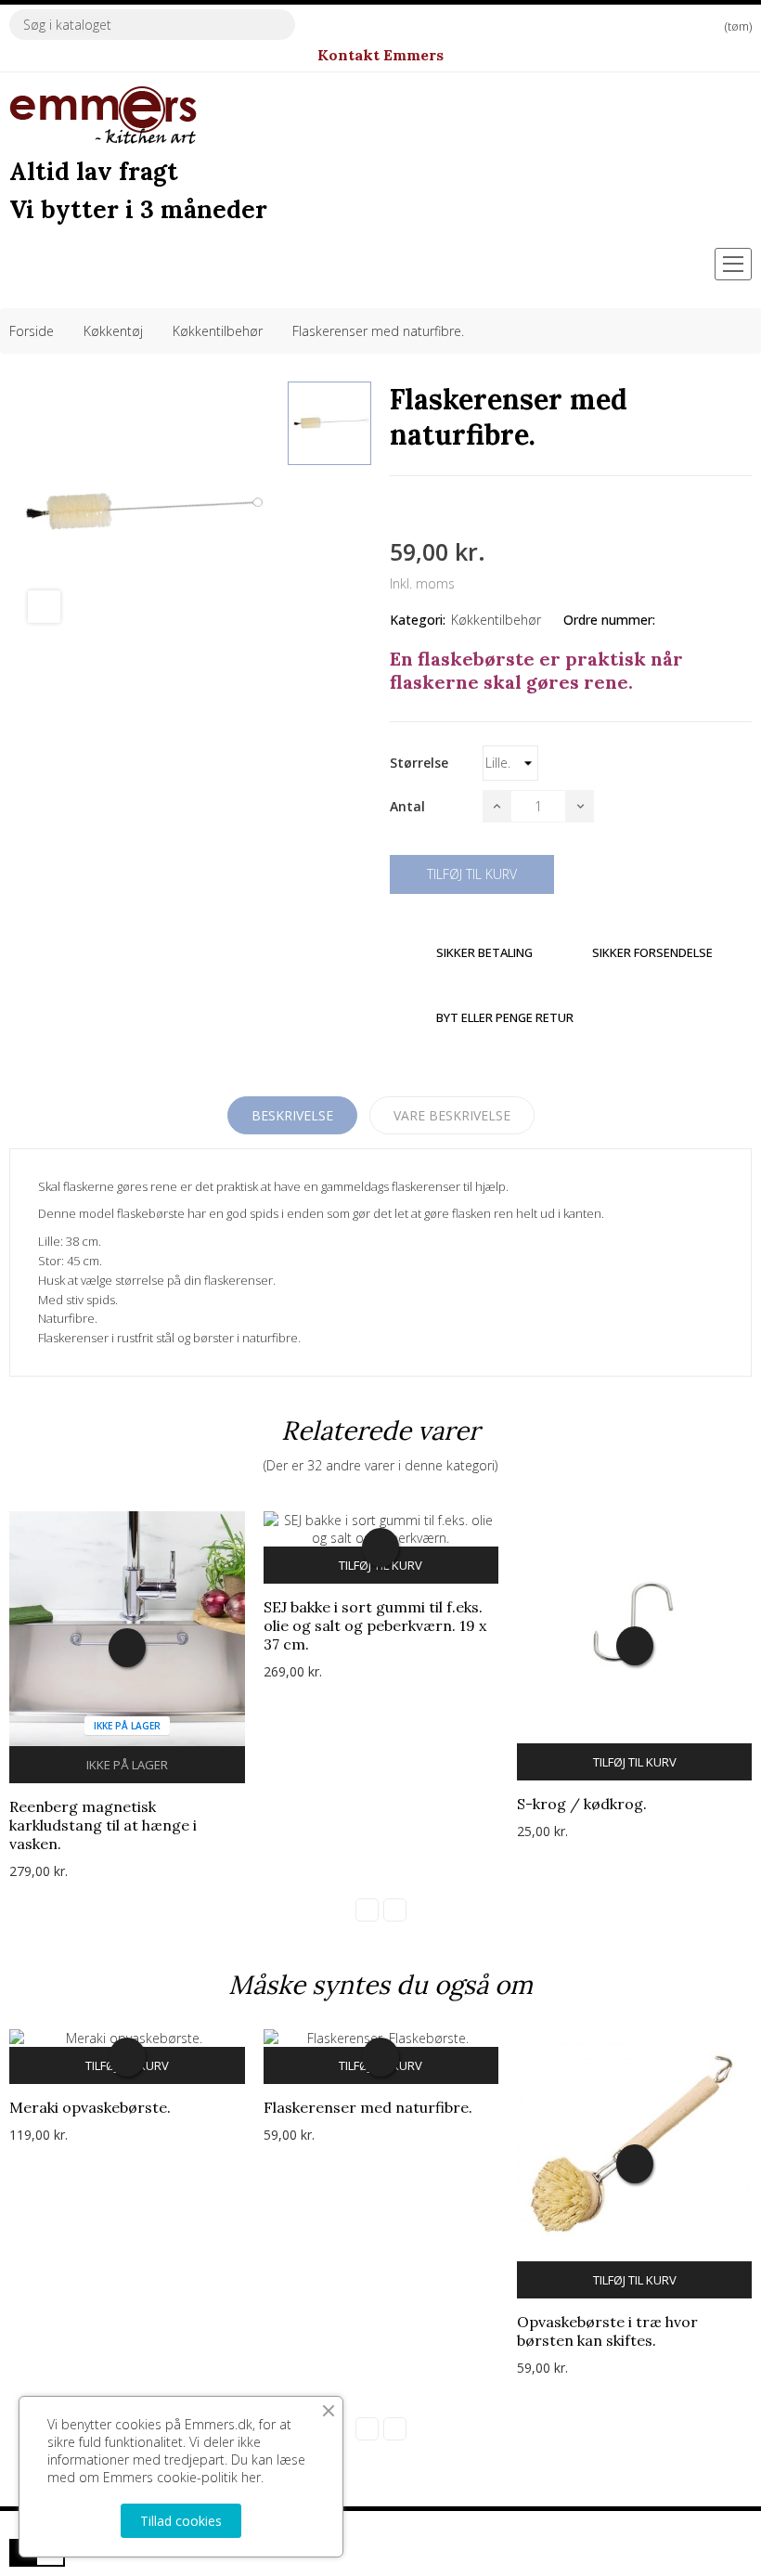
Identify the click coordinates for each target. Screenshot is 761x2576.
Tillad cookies (181, 2521)
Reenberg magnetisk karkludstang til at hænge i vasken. (103, 1825)
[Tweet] (429, 508)
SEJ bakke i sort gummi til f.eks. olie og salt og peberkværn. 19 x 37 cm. (375, 1625)
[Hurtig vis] (127, 1648)
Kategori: (418, 620)
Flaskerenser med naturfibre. (368, 2107)
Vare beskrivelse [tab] (452, 1115)
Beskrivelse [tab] (292, 1115)
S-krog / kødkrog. (582, 1804)
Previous (367, 1910)
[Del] (395, 508)
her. (252, 2477)
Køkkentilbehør (496, 620)
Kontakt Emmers (380, 55)
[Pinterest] (462, 508)
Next (395, 1910)
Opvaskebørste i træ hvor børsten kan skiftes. (607, 2331)
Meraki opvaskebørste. (90, 2107)
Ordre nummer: (609, 620)
